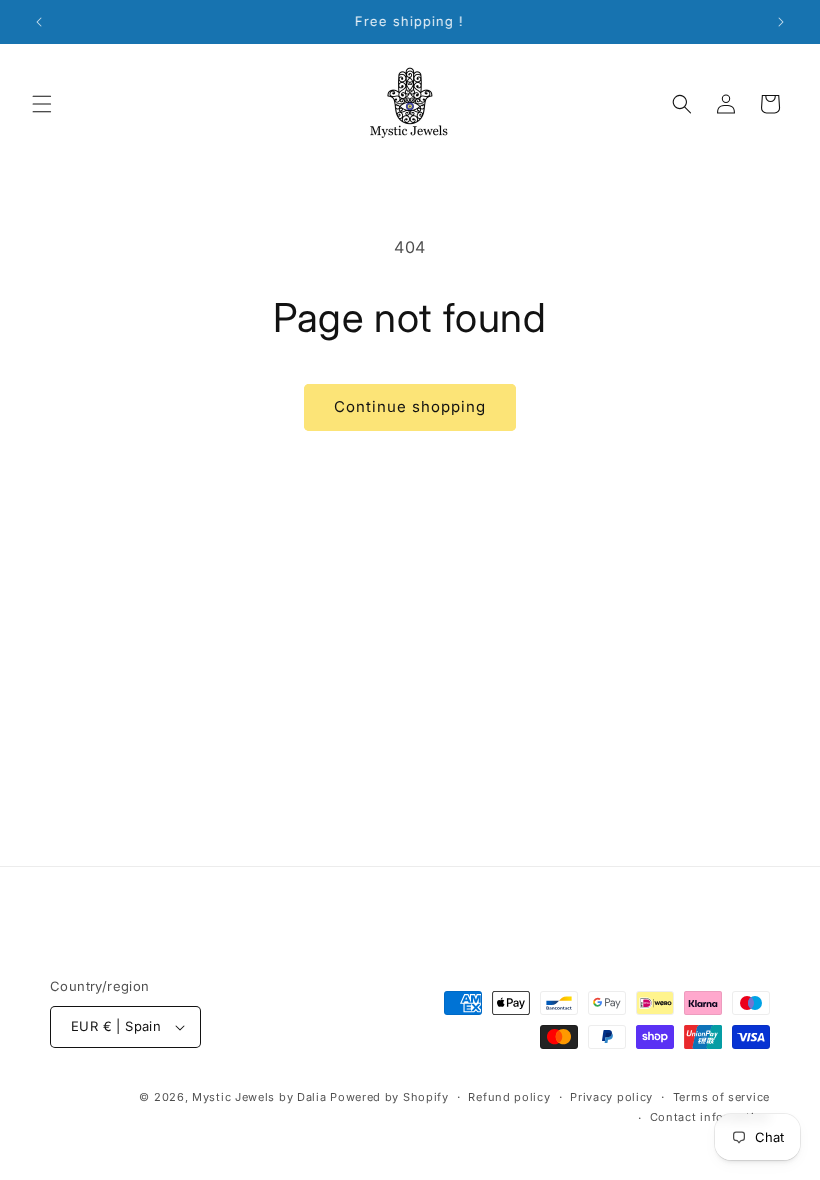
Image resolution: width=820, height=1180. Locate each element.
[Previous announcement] (39, 22)
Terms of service (721, 1097)
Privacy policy (611, 1097)
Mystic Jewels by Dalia (259, 1097)
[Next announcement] (781, 22)
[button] (42, 104)
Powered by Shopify (389, 1097)
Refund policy (509, 1097)
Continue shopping (410, 406)
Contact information (710, 1117)
